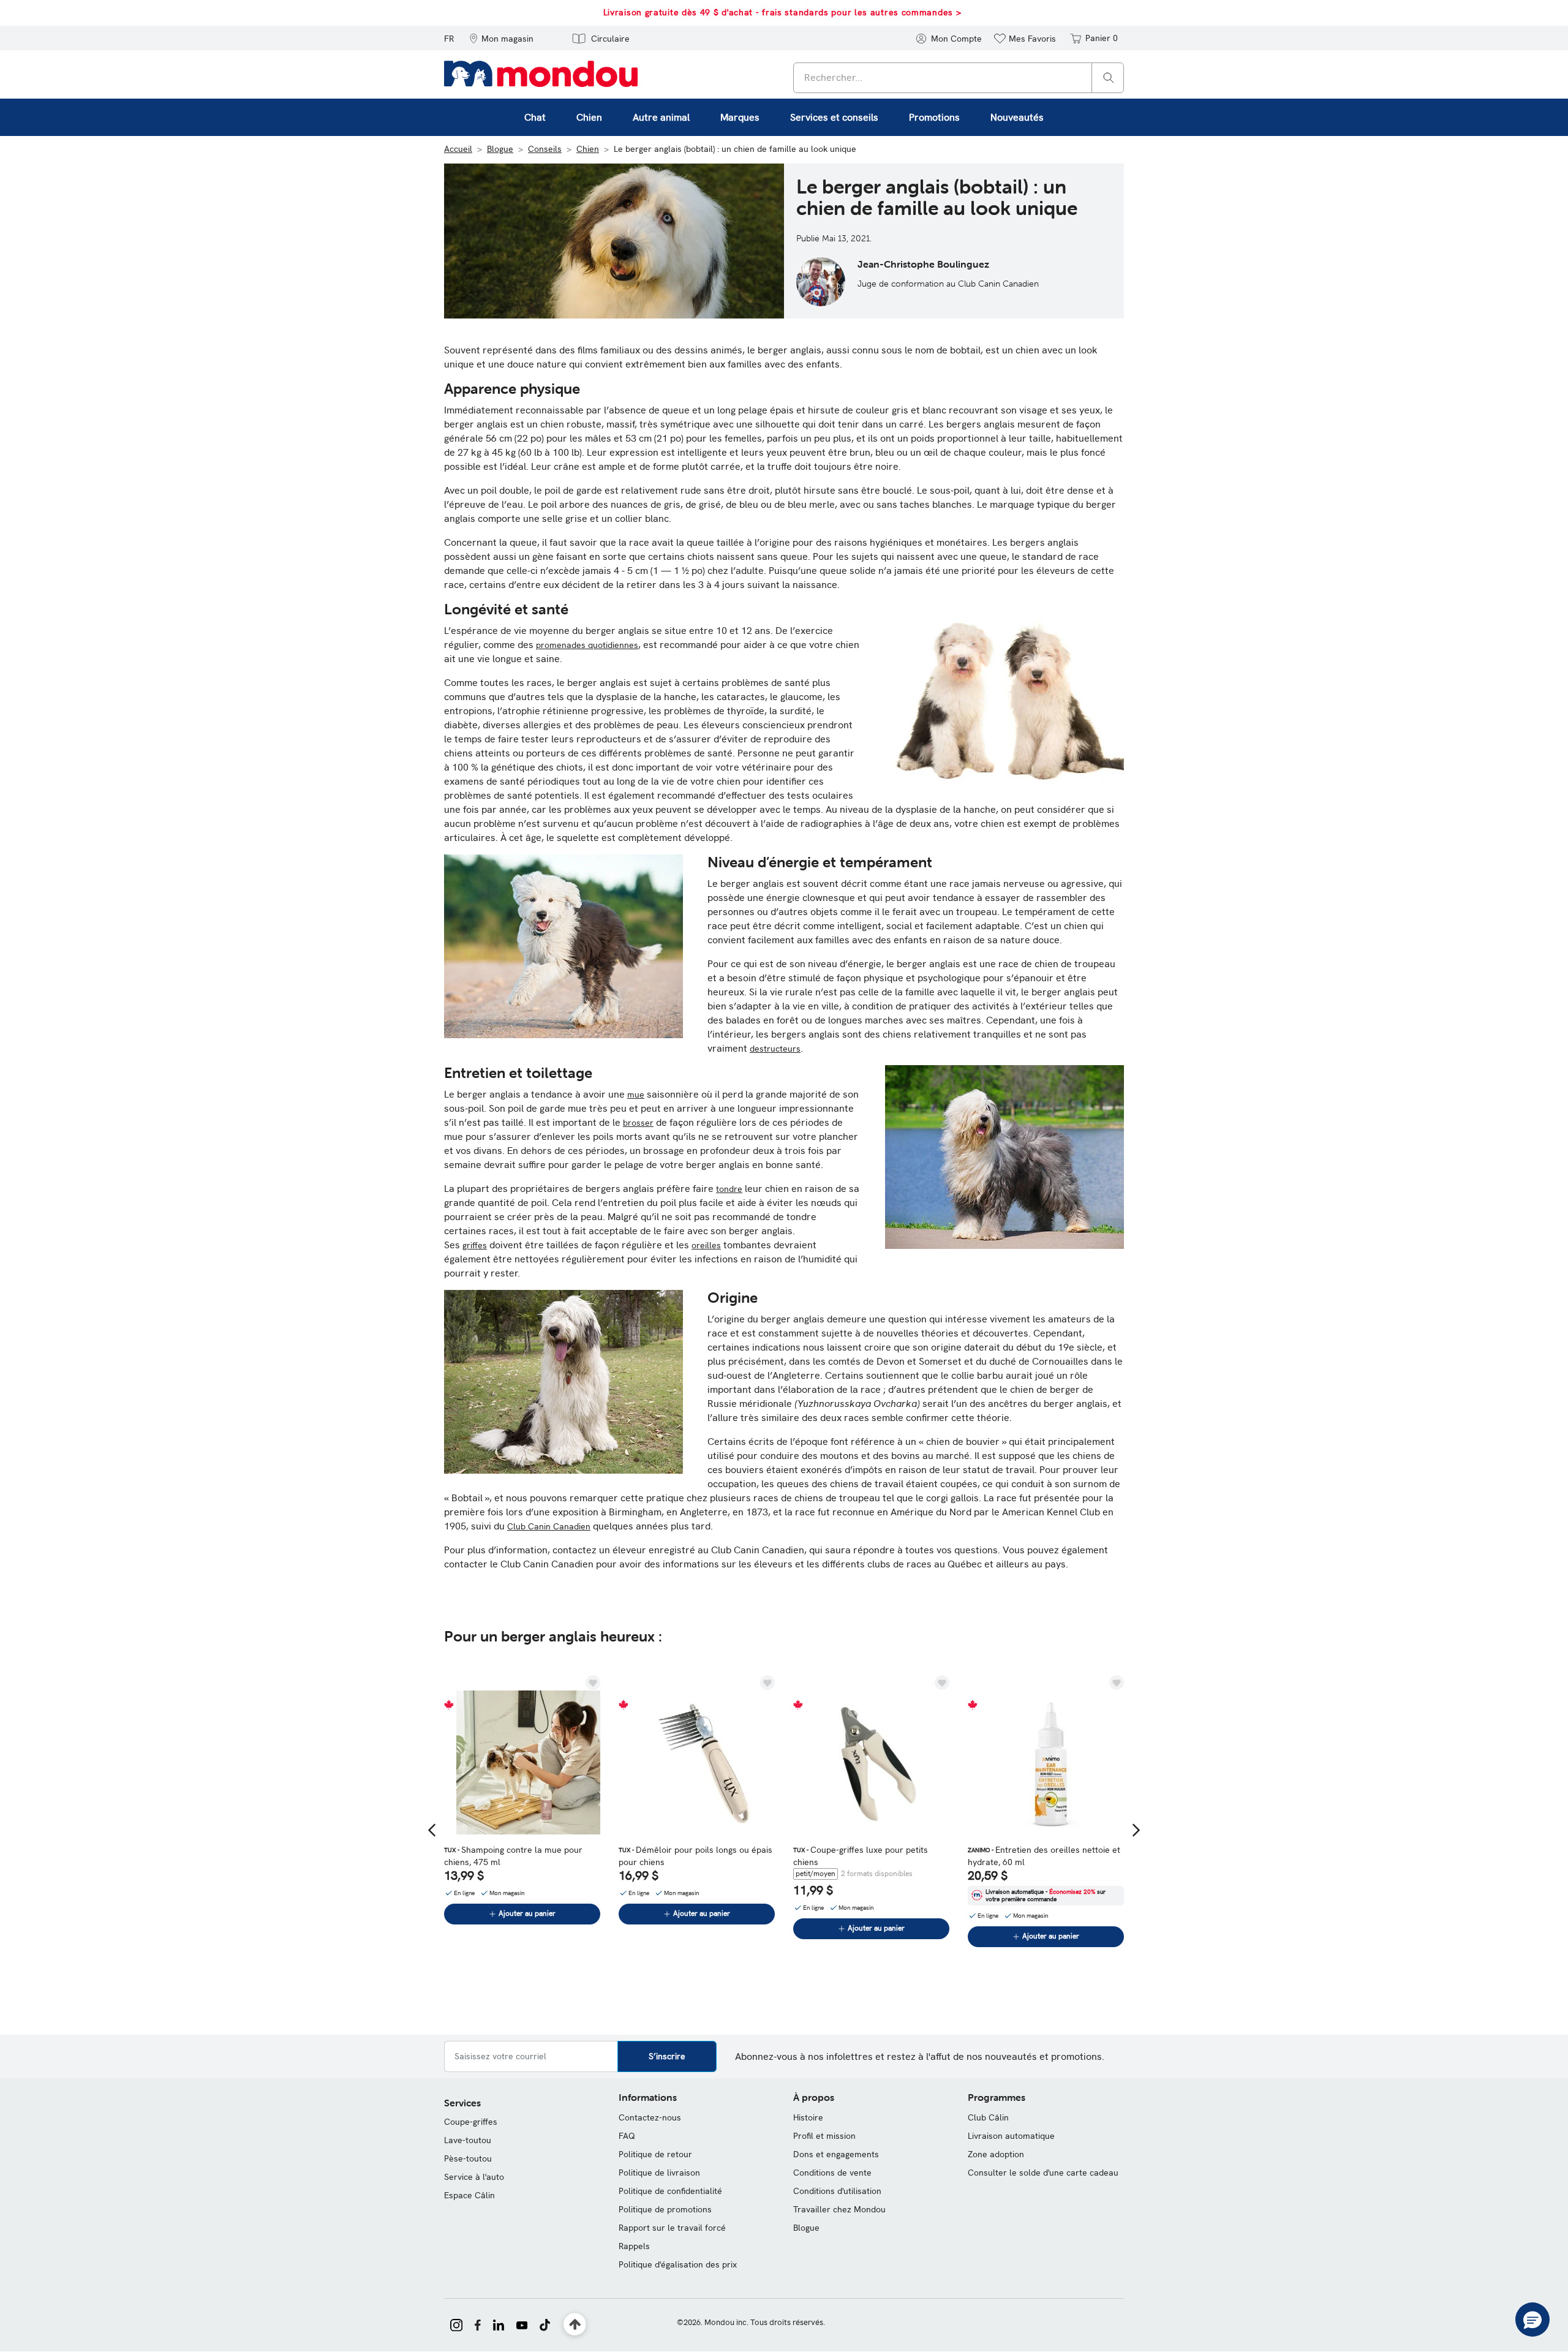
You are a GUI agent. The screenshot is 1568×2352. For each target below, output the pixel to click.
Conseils (545, 149)
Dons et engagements (836, 2154)
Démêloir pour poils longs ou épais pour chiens (695, 1856)
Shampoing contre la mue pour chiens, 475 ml (513, 1856)
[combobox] (959, 78)
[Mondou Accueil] (541, 73)
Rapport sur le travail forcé (672, 2228)
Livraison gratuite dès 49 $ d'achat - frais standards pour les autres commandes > (782, 12)
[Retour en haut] (575, 2325)
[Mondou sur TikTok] (545, 2324)
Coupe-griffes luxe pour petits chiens (861, 1856)
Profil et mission (824, 2136)
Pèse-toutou (468, 2158)
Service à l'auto (474, 2177)
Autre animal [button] (661, 117)
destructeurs (775, 1049)
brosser (638, 1123)
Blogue (500, 149)
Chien (588, 149)
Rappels (634, 2246)
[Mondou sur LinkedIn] (499, 2324)
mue (636, 1095)
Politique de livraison (659, 2173)
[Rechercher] (1109, 77)
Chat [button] (535, 117)
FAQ (627, 2136)
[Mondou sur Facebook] (478, 2324)
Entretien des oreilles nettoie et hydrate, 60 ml (1044, 1856)
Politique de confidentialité (670, 2191)
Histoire (808, 2117)
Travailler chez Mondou (839, 2209)
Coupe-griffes (471, 2122)
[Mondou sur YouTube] (522, 2324)
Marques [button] (740, 117)
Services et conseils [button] (834, 117)
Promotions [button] (934, 117)
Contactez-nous (650, 2117)
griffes (475, 1245)
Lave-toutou (468, 2140)
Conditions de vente (832, 2173)
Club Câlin (988, 2117)
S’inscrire (667, 2056)
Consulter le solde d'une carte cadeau (1043, 2173)
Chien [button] (589, 117)
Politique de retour (655, 2154)
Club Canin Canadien (549, 1526)
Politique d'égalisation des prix (678, 2264)
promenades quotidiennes (587, 645)
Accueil (458, 149)
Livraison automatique (1011, 2136)
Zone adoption (996, 2154)
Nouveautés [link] (1017, 117)
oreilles (706, 1245)
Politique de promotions (665, 2209)
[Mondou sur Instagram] (456, 2324)
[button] (501, 38)
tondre (729, 1189)
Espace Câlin (469, 2195)
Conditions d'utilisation (837, 2191)
